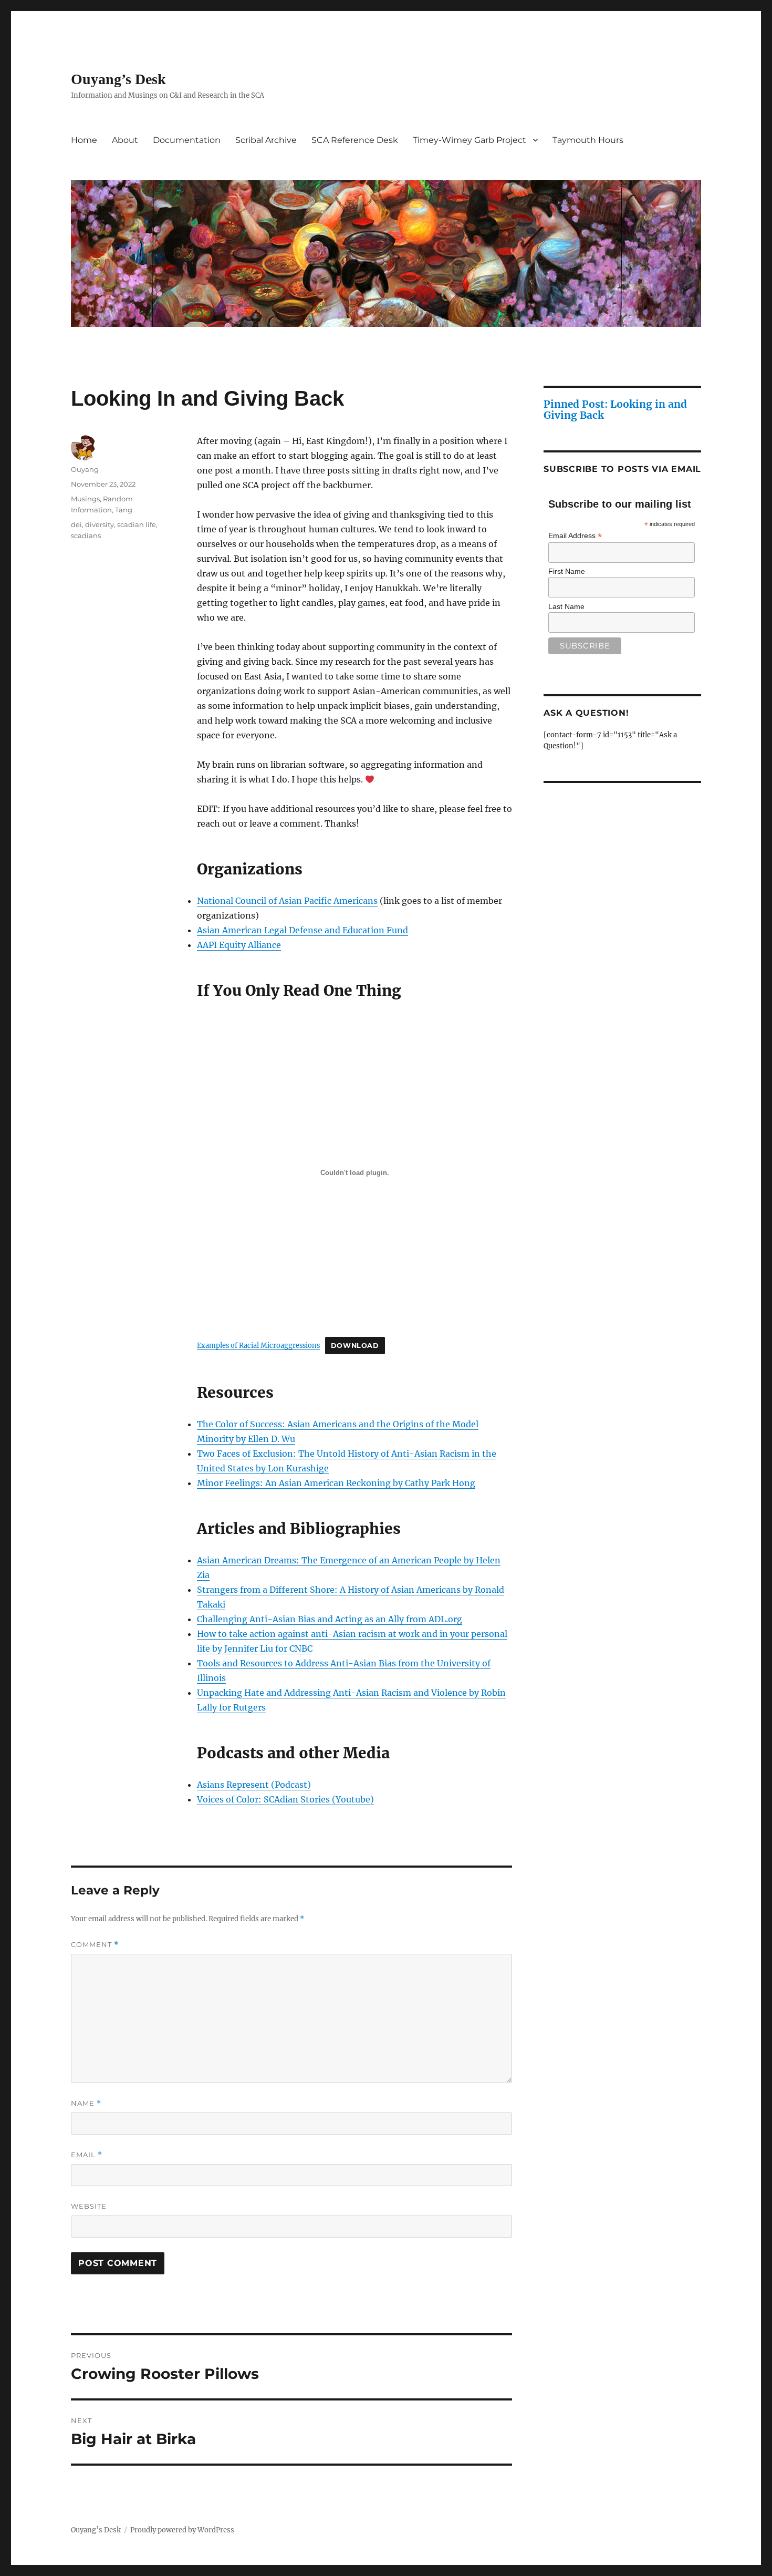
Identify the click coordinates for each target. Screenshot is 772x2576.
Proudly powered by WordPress (182, 2530)
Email (87, 2155)
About (125, 140)
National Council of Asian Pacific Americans (287, 901)
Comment (95, 1945)
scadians (86, 535)
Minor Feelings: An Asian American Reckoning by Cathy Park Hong (336, 1483)
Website (89, 2206)
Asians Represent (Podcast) (254, 1785)
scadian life (137, 524)
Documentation (187, 140)
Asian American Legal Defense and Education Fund (302, 930)
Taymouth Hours (588, 140)
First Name (567, 571)
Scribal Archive (266, 140)
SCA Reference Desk (355, 140)
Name (86, 2103)
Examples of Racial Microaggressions (258, 1345)
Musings (85, 499)
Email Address (575, 536)
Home (84, 140)
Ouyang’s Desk (118, 79)
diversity (100, 524)
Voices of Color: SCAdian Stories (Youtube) (285, 1799)
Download (355, 1346)
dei (76, 524)
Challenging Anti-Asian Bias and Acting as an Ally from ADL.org (330, 1619)
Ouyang (85, 469)
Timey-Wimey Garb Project (470, 140)
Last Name (566, 606)
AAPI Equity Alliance (239, 945)
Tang (124, 510)
